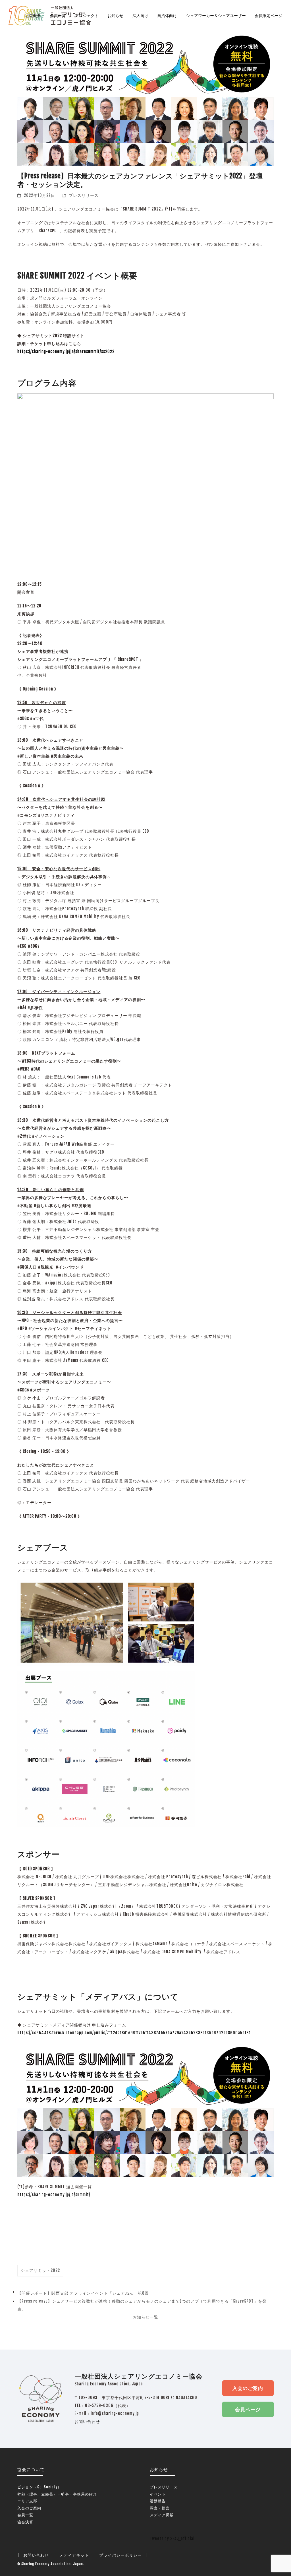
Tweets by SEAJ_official (172, 2539)
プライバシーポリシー (120, 2555)
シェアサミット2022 (40, 2270)
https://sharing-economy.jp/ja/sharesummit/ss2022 (66, 351)
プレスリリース (84, 195)
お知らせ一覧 (145, 2317)
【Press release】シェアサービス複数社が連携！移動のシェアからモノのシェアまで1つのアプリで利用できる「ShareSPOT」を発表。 (142, 2306)
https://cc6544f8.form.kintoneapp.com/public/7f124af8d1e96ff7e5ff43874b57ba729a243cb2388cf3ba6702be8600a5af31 (134, 2033)
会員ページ (248, 2409)
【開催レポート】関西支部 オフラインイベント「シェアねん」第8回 (83, 2294)
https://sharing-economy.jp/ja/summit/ (54, 2195)
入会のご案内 (248, 2388)
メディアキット (74, 2555)
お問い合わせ (87, 2421)
